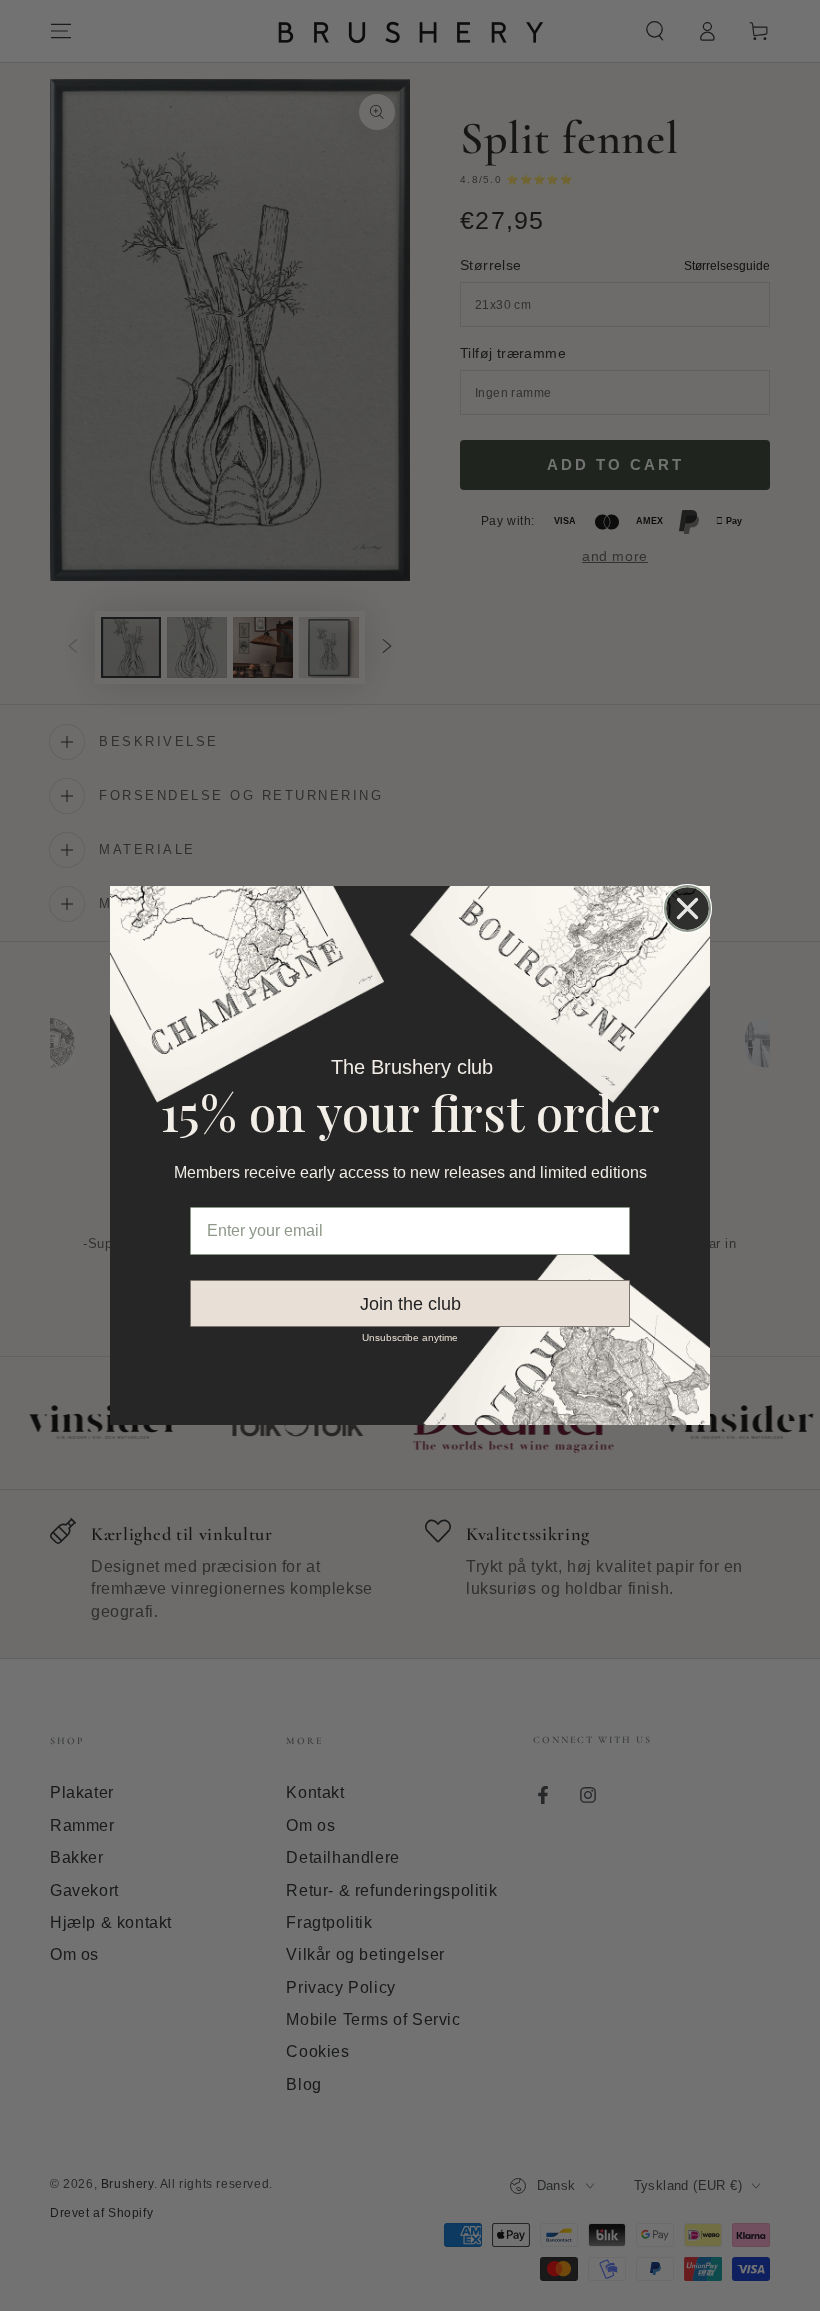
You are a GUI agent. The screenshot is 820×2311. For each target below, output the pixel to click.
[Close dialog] (687, 908)
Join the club (410, 1304)
